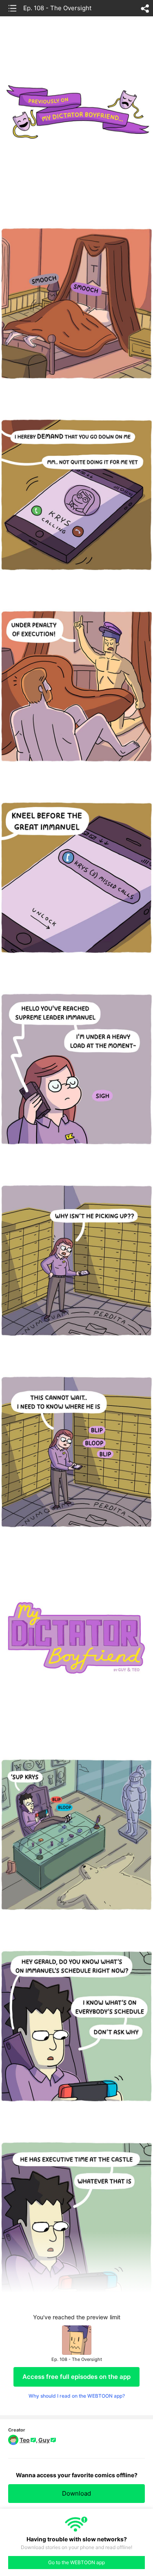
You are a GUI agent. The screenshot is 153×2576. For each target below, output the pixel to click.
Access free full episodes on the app (76, 2377)
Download (76, 2493)
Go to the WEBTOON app (76, 2562)
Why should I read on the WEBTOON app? (77, 2396)
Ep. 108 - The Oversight (57, 8)
